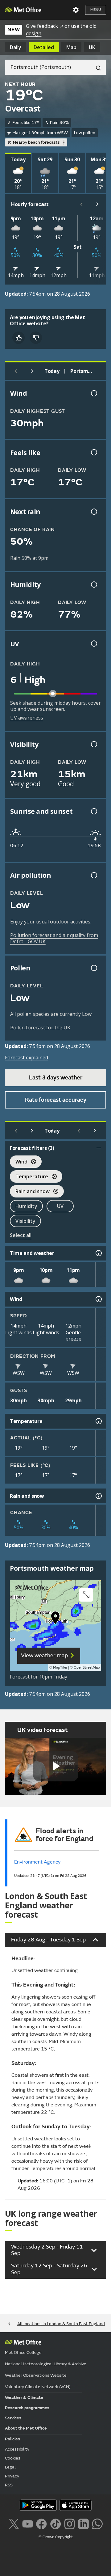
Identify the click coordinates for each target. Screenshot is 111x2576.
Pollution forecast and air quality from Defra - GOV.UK (54, 938)
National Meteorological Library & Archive (46, 2364)
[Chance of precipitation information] (93, 512)
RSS (9, 2485)
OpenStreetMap (87, 1668)
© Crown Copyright (56, 2537)
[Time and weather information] (98, 1253)
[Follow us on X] (14, 2523)
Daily (16, 47)
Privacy (12, 2476)
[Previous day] (16, 371)
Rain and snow (30, 1192)
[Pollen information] (93, 968)
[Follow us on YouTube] (28, 2523)
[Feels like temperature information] (93, 452)
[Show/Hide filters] (99, 1148)
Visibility (25, 1221)
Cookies (13, 2458)
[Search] (96, 67)
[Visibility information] (93, 744)
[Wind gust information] (93, 393)
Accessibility (17, 2449)
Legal (10, 2467)
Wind (19, 1162)
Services (13, 2418)
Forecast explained (27, 1058)
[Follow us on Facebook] (41, 2523)
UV (60, 1206)
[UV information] (93, 644)
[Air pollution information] (93, 875)
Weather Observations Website (36, 2375)
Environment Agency (37, 1862)
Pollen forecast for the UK (40, 1028)
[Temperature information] (98, 1421)
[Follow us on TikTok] (55, 2523)
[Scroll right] (97, 204)
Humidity (26, 1206)
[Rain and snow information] (98, 1496)
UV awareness (27, 718)
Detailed (44, 47)
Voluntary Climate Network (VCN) (38, 2387)
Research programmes (27, 2408)
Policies (12, 2439)
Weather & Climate (24, 2398)
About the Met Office (26, 2428)
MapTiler (60, 1668)
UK (92, 47)
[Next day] (32, 371)
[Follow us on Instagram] (70, 2523)
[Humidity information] (93, 585)
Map (71, 47)
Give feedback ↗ (45, 26)
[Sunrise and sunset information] (93, 811)
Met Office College (23, 2352)
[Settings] (76, 10)
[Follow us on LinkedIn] (83, 2523)
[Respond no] (36, 338)
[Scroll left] (81, 204)
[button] (55, 1619)
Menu (96, 10)
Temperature (29, 1177)
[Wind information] (98, 1299)
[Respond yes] (18, 338)
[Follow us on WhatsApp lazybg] (97, 2523)
